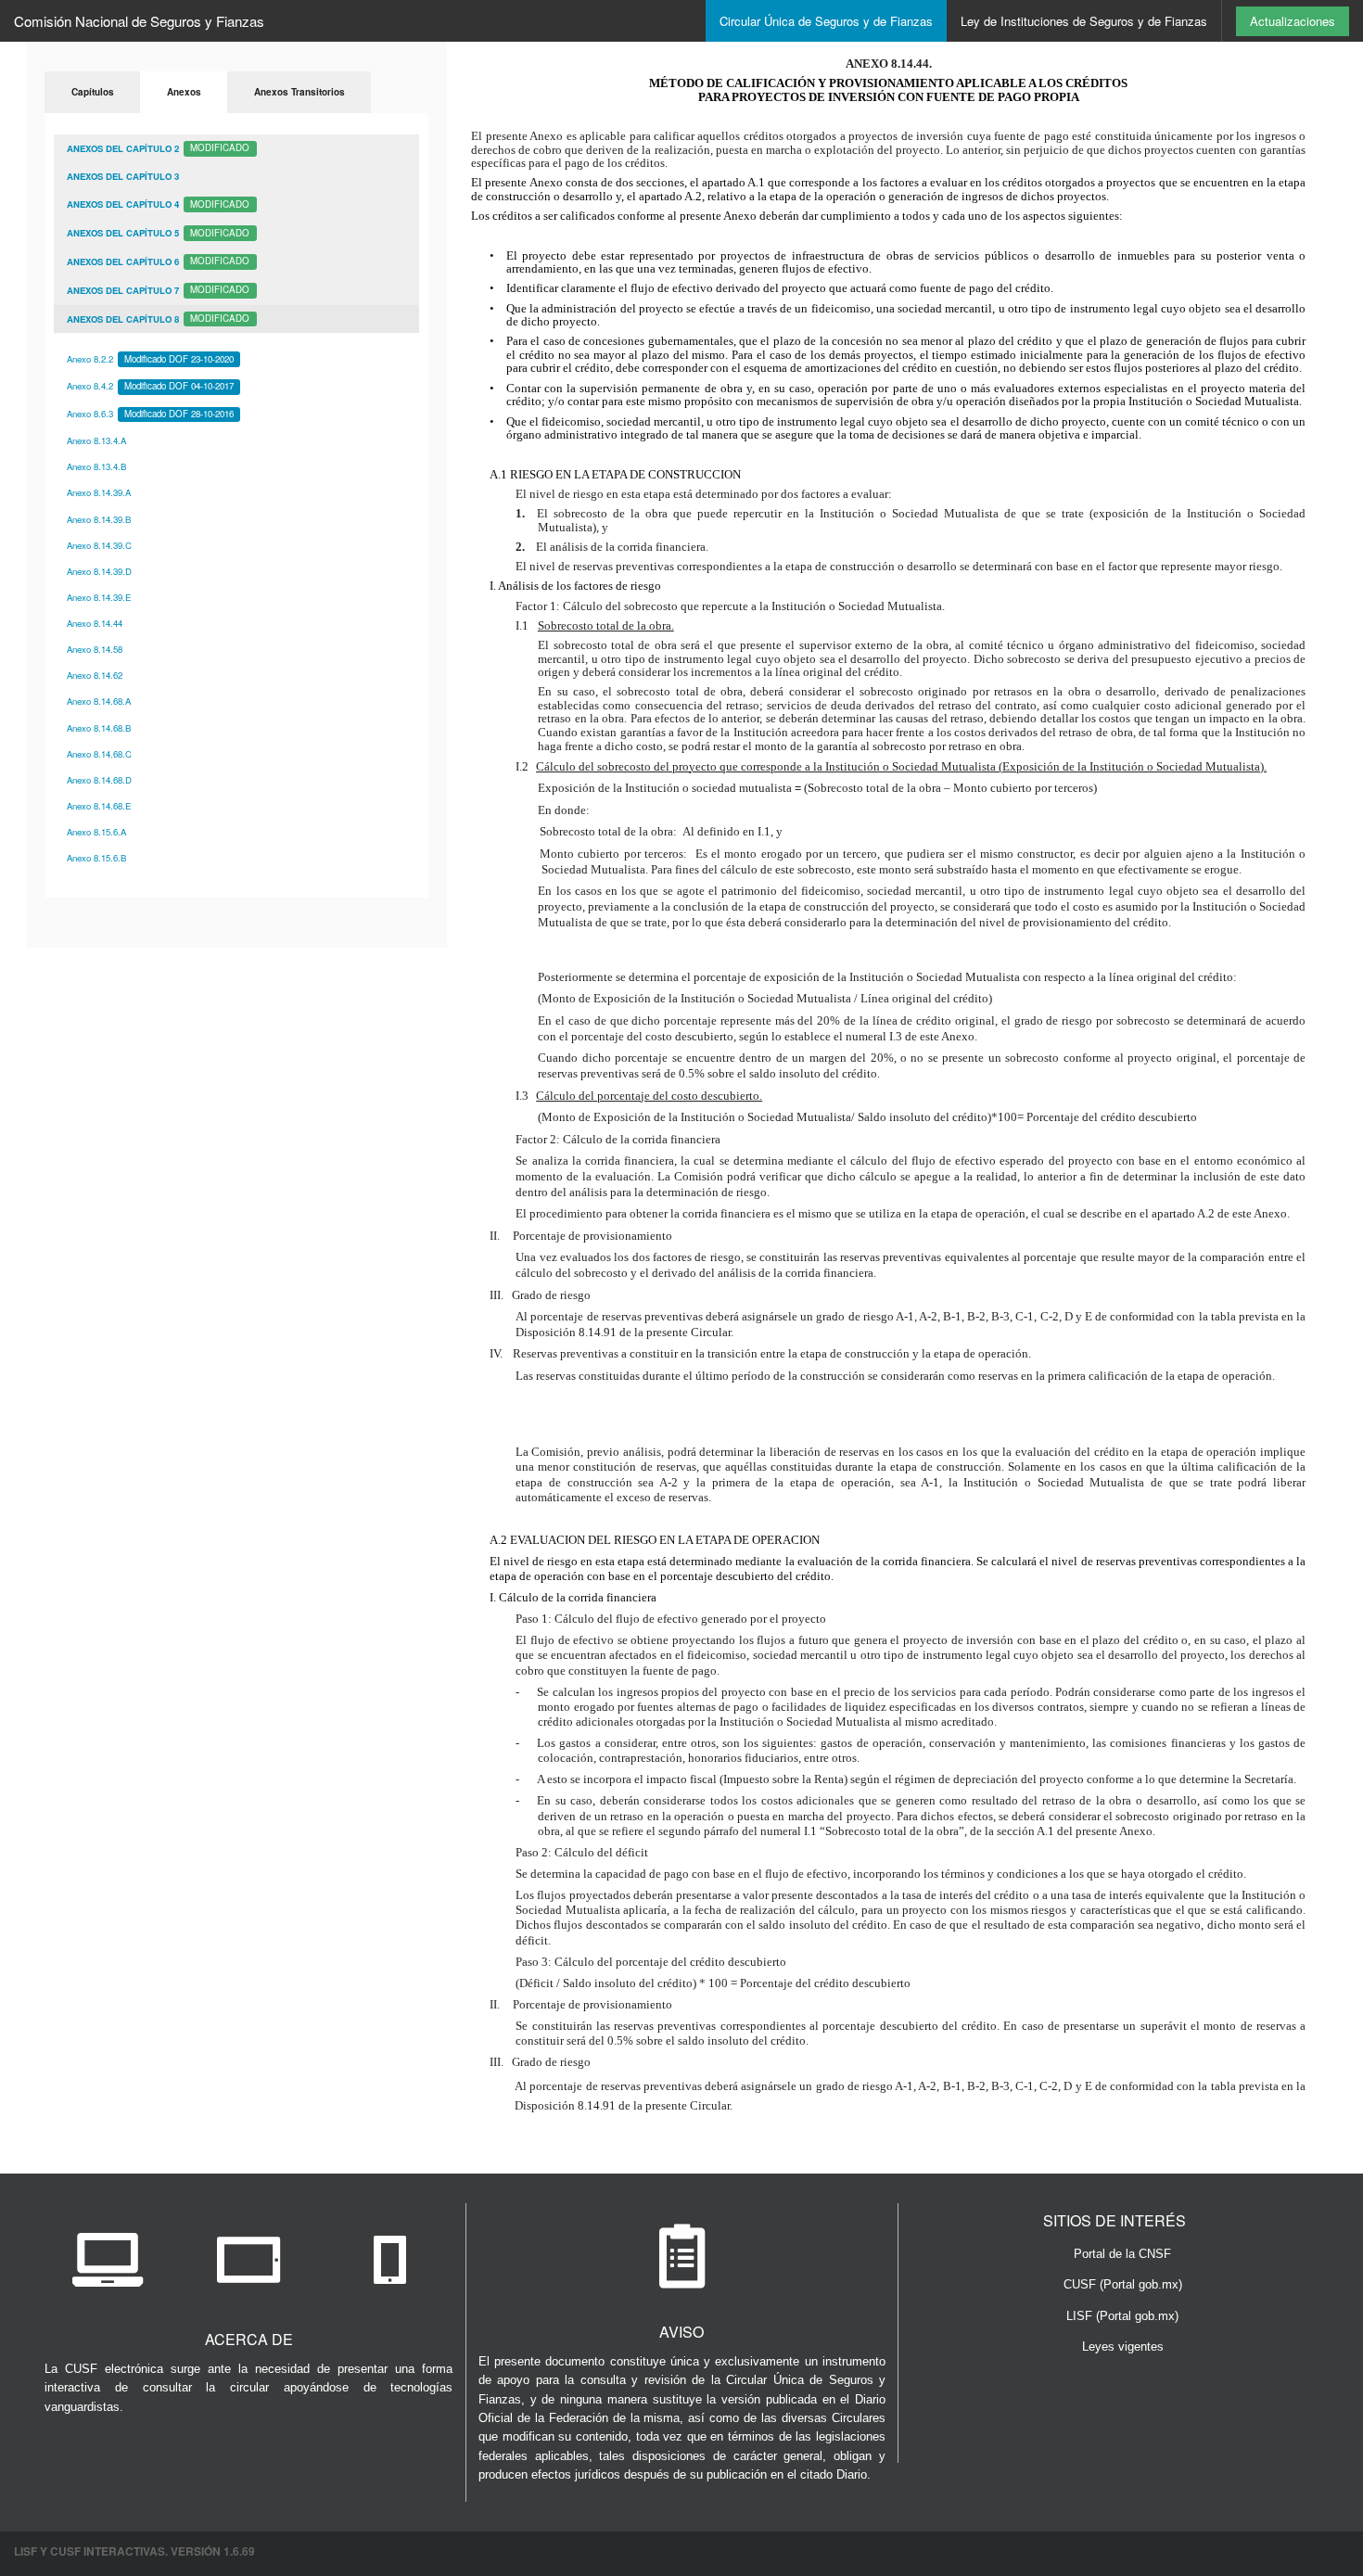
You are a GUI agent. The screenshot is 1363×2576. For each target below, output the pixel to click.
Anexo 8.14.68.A (99, 701)
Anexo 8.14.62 (95, 675)
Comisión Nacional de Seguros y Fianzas (139, 21)
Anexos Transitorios (299, 92)
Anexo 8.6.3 (150, 414)
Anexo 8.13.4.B (96, 466)
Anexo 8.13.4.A (96, 440)
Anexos (184, 92)
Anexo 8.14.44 (95, 623)
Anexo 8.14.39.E (99, 597)
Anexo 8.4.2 (150, 386)
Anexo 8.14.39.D (99, 571)
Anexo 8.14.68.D (99, 780)
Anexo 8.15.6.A (96, 832)
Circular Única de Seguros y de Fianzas (826, 21)
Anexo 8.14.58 (95, 649)
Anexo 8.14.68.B (99, 728)
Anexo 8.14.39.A (99, 492)
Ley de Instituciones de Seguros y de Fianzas (1084, 21)
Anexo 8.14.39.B (99, 519)
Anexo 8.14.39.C (99, 545)
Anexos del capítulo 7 (158, 289)
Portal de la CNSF (1122, 2254)
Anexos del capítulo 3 (123, 176)
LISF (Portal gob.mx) (1122, 2316)
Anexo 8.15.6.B (96, 858)
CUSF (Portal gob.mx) (1123, 2284)
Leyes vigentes (1123, 2346)
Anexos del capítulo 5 (158, 233)
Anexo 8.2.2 (150, 359)
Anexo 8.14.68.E (99, 806)
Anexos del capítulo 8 (158, 318)
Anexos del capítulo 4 (158, 204)
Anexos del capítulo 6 (158, 261)
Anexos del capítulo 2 (158, 147)
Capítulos (93, 92)
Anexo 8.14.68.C (99, 754)
